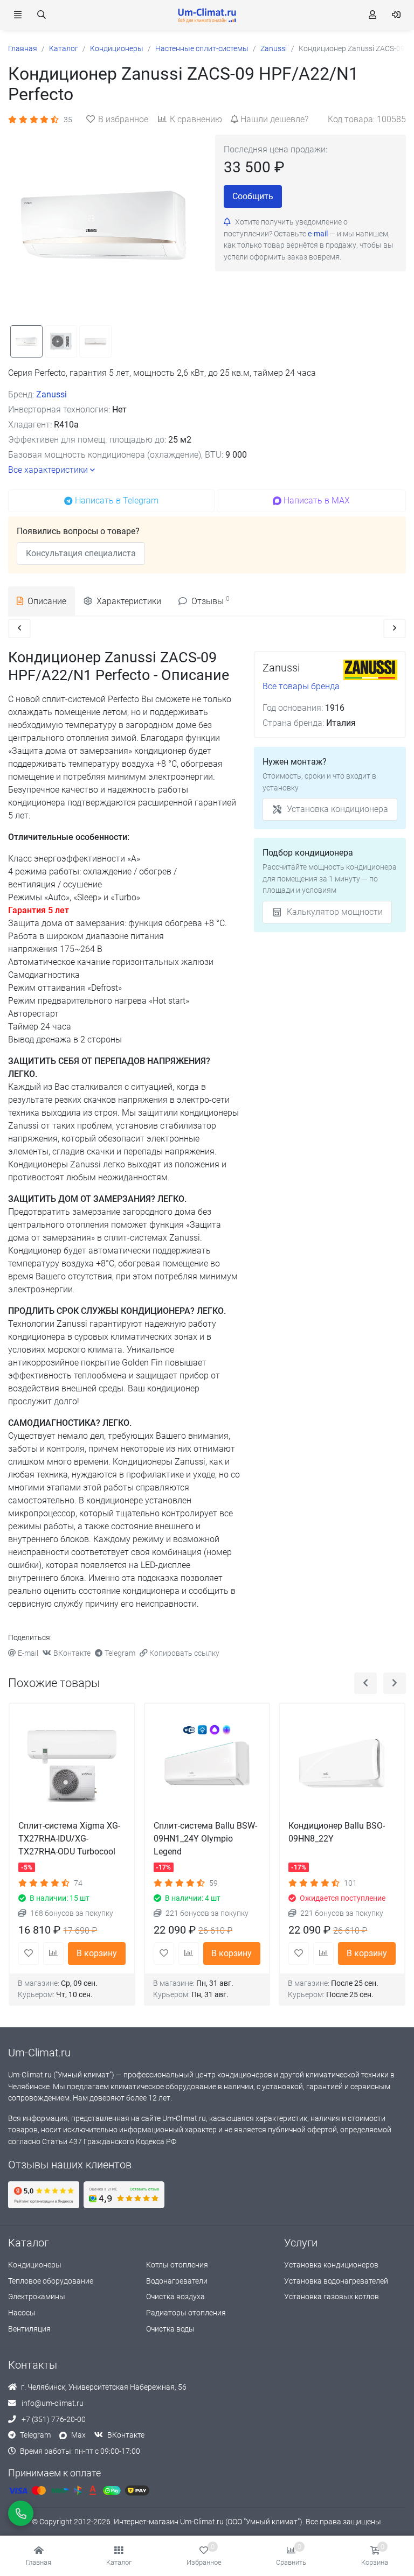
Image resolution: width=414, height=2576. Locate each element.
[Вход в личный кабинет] (396, 15)
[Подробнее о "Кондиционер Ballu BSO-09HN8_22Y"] (342, 1766)
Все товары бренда (301, 686)
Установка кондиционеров (331, 2265)
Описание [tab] (47, 601)
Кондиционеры (35, 2265)
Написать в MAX (317, 500)
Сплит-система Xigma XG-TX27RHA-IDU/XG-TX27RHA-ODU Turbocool (69, 1839)
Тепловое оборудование (51, 2281)
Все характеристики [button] (48, 470)
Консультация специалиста (81, 553)
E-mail (28, 1653)
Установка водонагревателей (336, 2281)
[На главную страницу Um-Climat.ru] (207, 15)
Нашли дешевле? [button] (274, 119)
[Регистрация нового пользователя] (372, 15)
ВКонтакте (72, 1653)
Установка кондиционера (337, 809)
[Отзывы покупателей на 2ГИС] (124, 2195)
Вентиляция (29, 2329)
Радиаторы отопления (186, 2313)
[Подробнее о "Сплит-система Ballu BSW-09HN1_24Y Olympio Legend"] (207, 1766)
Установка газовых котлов (332, 2297)
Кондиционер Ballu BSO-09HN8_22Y (337, 1832)
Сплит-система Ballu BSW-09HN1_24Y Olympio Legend (205, 1839)
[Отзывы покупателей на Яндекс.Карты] (44, 2195)
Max (78, 2435)
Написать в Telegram (117, 500)
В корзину (97, 1953)
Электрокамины (37, 2297)
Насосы (22, 2313)
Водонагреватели (177, 2281)
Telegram (120, 1653)
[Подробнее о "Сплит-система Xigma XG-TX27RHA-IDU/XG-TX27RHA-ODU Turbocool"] (72, 1766)
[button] (119, 2556)
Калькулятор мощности (335, 912)
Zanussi (51, 394)
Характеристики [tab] (129, 601)
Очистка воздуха (175, 2297)
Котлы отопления (177, 2265)
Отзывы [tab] (211, 601)
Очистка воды (170, 2329)
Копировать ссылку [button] (184, 1653)
